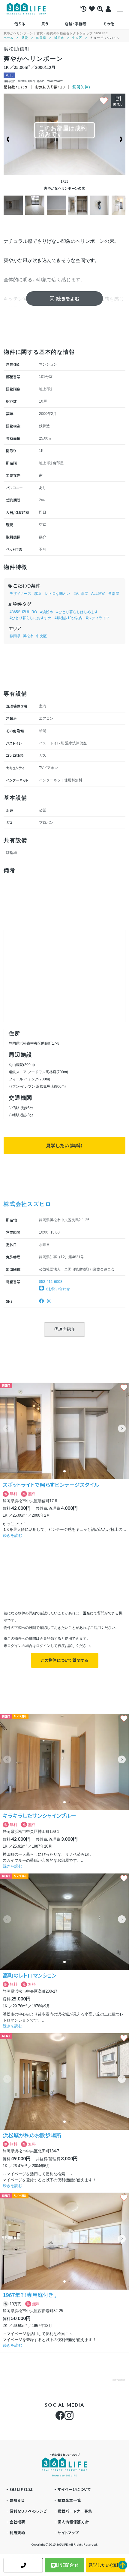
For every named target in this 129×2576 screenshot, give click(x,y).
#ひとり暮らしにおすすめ (30, 618)
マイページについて (74, 2489)
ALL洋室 (98, 594)
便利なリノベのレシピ (28, 2511)
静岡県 (41, 38)
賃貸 (25, 38)
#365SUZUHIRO (23, 612)
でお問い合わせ (57, 1289)
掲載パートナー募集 (75, 2511)
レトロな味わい (58, 594)
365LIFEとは (21, 2489)
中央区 (77, 38)
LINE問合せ (67, 2565)
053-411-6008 (51, 1282)
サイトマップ (68, 2533)
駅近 (38, 594)
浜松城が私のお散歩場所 (32, 2135)
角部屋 (114, 594)
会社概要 (18, 2522)
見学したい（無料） (64, 1145)
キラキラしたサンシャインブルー (39, 1815)
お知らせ (17, 2500)
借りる (20, 24)
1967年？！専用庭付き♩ (31, 2295)
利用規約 (18, 2533)
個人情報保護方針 (73, 2522)
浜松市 (59, 38)
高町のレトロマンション (30, 1975)
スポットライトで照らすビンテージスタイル (51, 1484)
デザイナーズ (20, 594)
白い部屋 (81, 594)
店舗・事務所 (76, 24)
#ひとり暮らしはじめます (77, 612)
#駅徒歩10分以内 (69, 618)
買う (45, 24)
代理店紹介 (64, 1329)
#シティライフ (98, 618)
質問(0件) (81, 87)
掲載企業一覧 (69, 2500)
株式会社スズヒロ (27, 1204)
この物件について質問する (65, 1660)
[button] (122, 1429)
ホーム (9, 38)
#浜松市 (47, 612)
